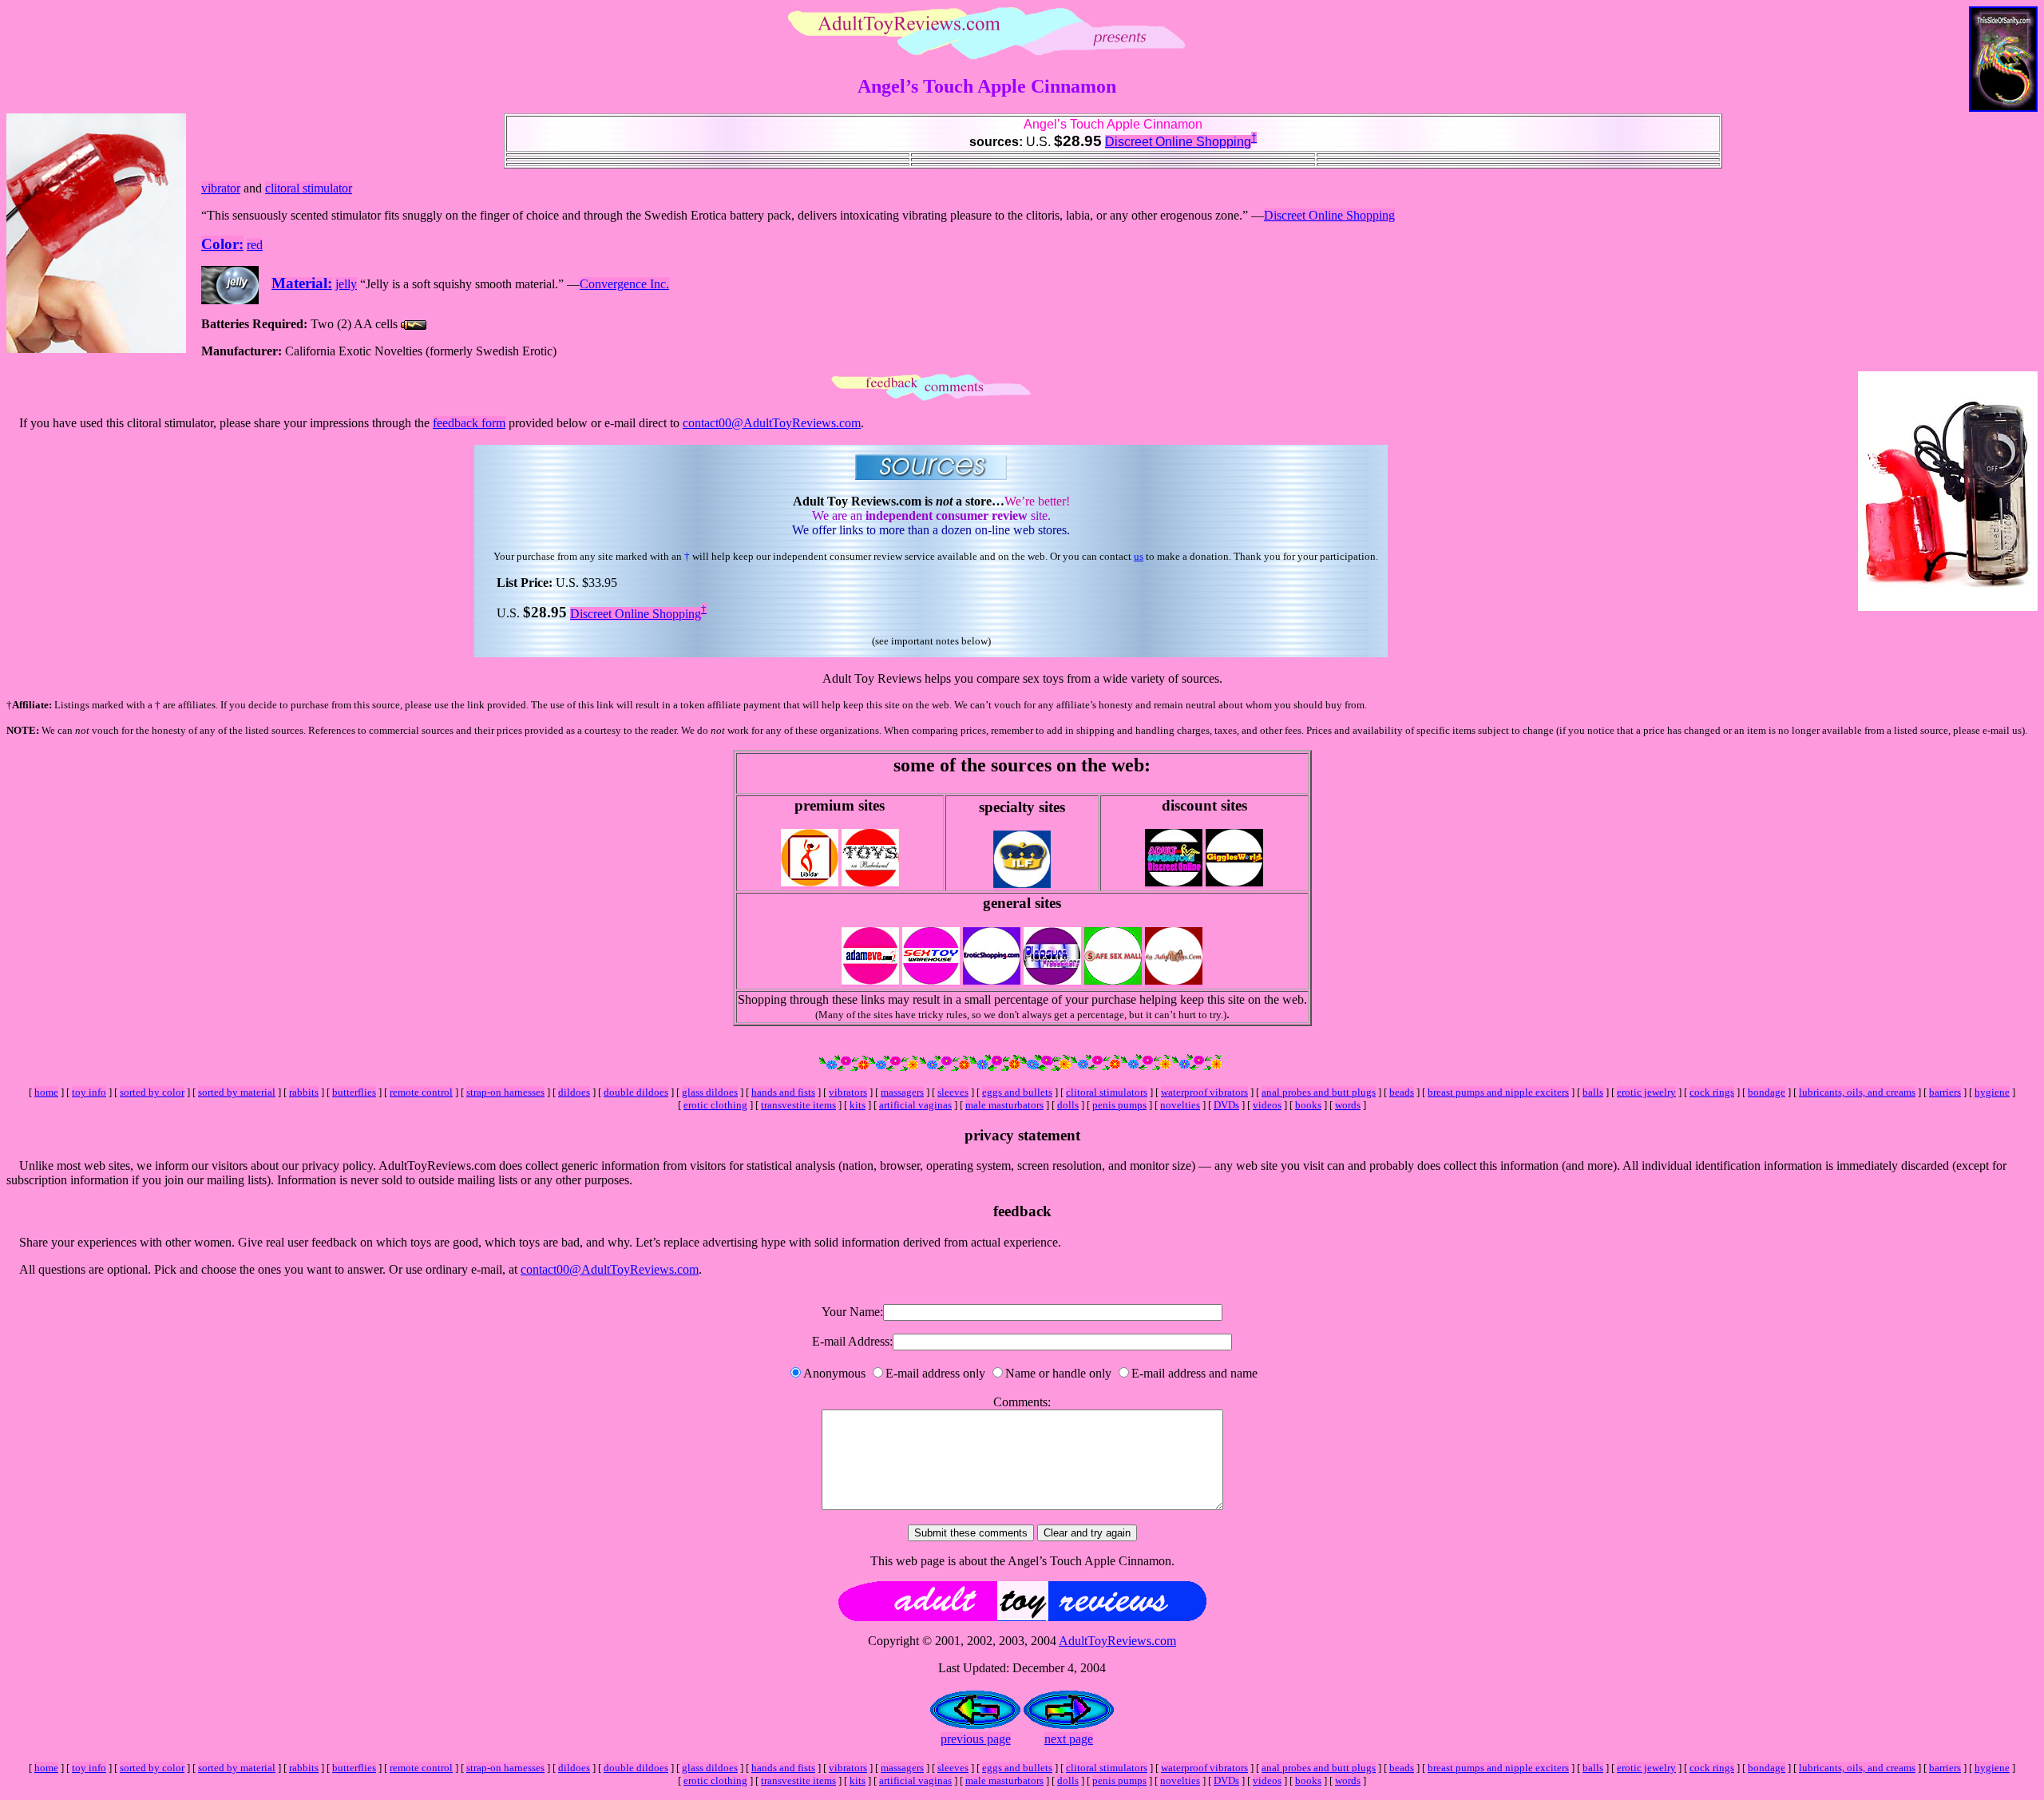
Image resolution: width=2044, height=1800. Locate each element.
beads (1402, 1092)
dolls (1068, 1105)
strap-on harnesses (505, 1092)
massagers (902, 1092)
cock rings (1712, 1092)
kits (858, 1105)
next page (1069, 1739)
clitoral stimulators (1107, 1092)
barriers (1945, 1092)
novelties (1180, 1105)
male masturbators (1004, 1105)
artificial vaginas (915, 1105)
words (1348, 1105)
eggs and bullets (1017, 1092)
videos (1267, 1105)
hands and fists (783, 1092)
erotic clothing (715, 1105)
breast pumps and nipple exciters (1498, 1092)
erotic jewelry (1646, 1092)
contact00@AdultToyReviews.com (772, 423)
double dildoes (636, 1092)
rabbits (304, 1092)
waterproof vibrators (1204, 1092)
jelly (346, 284)
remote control (421, 1092)
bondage (1767, 1092)
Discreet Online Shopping (1178, 142)
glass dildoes (710, 1092)
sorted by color (152, 1092)
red (255, 245)
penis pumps (1119, 1105)
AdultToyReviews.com (1117, 1641)
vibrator (221, 188)
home (46, 1092)
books (1308, 1105)
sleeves (953, 1092)
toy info (89, 1092)
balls (1593, 1092)
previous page (976, 1739)
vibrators (848, 1092)
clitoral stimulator (309, 188)
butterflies (354, 1092)
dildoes (574, 1092)
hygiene (1992, 1092)
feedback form (469, 423)
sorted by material (237, 1092)
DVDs (1226, 1105)
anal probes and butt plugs (1319, 1092)
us (1139, 556)
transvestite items (798, 1105)
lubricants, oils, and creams (1857, 1092)
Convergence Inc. (624, 284)
